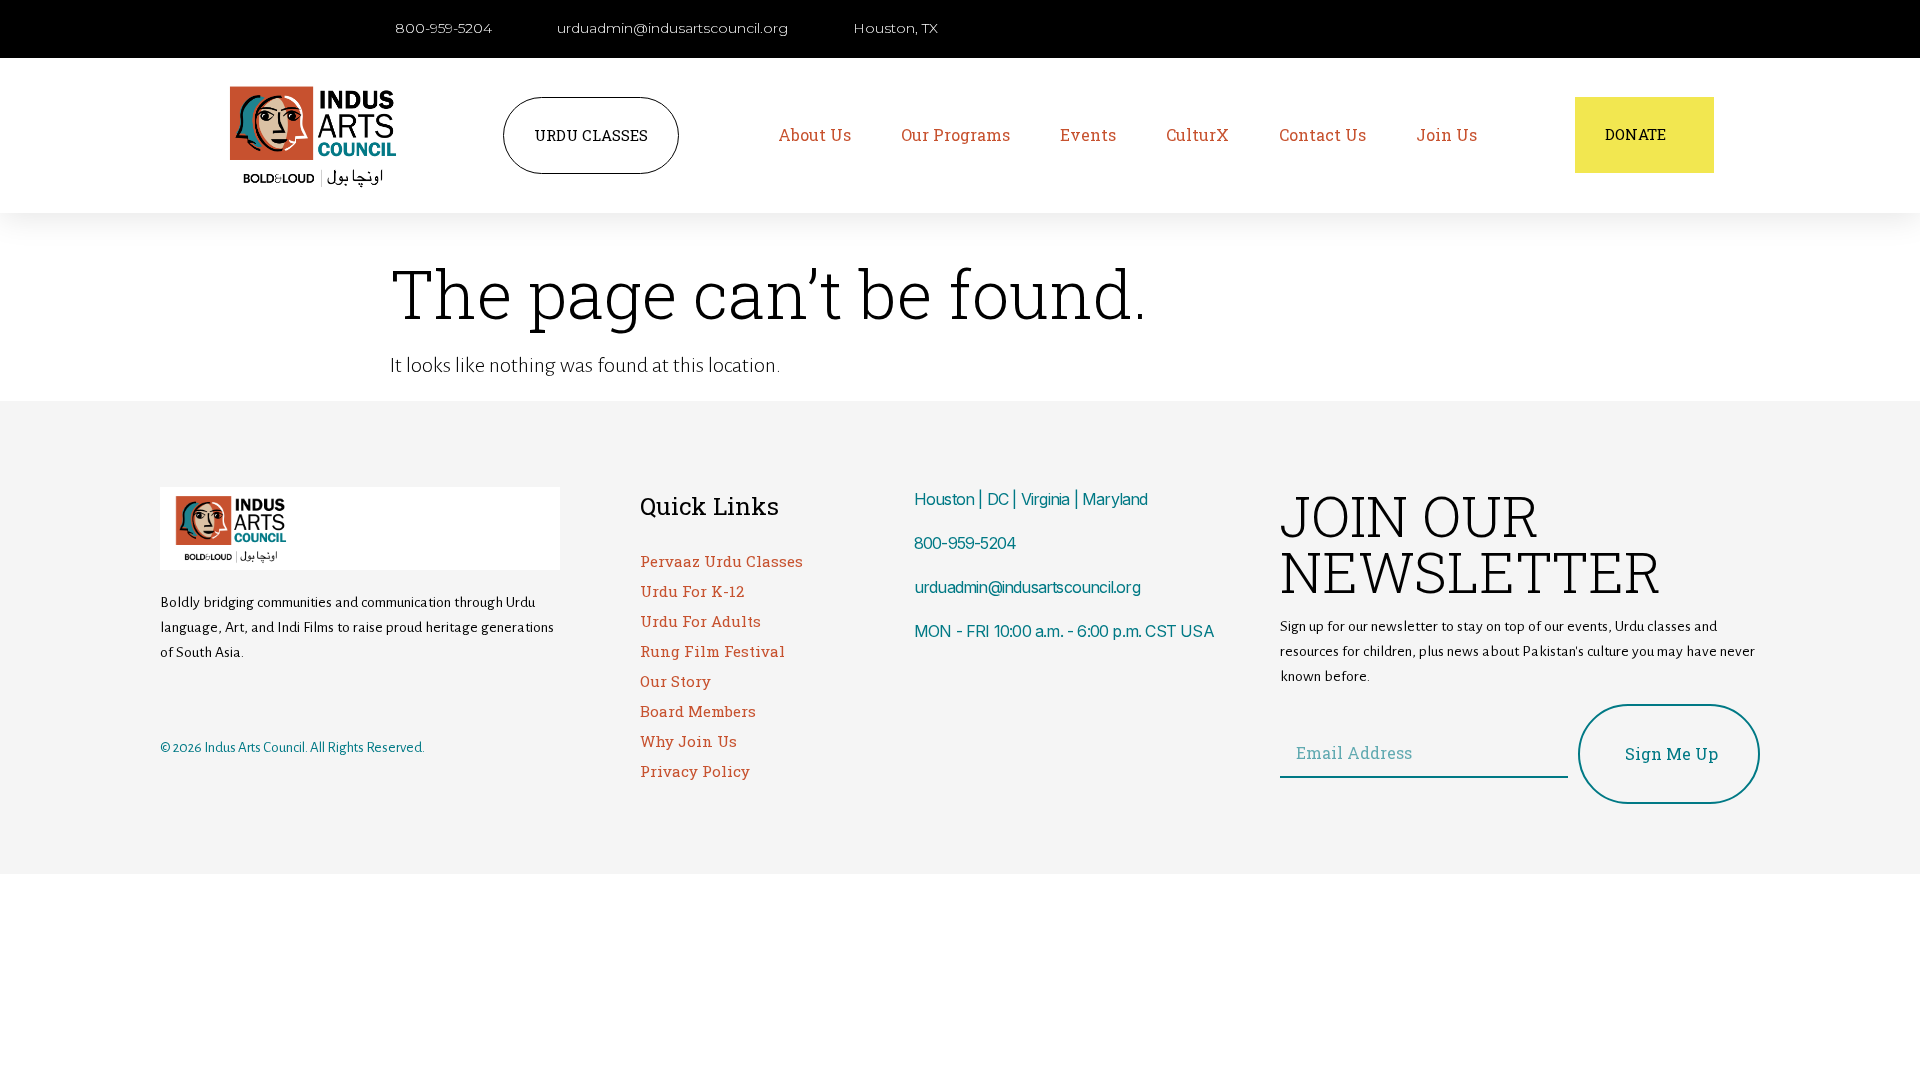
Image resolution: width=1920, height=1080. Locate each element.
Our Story (675, 681)
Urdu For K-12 (692, 591)
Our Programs (955, 134)
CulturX (1197, 134)
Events (1088, 134)
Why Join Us (688, 741)
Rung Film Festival (712, 651)
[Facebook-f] (173, 698)
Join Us (1446, 134)
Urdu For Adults (700, 621)
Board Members (698, 711)
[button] (1375, 29)
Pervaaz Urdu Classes (721, 561)
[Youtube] (253, 698)
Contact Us (1322, 134)
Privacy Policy (695, 771)
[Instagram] (213, 698)
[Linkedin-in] (293, 698)
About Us (814, 134)
